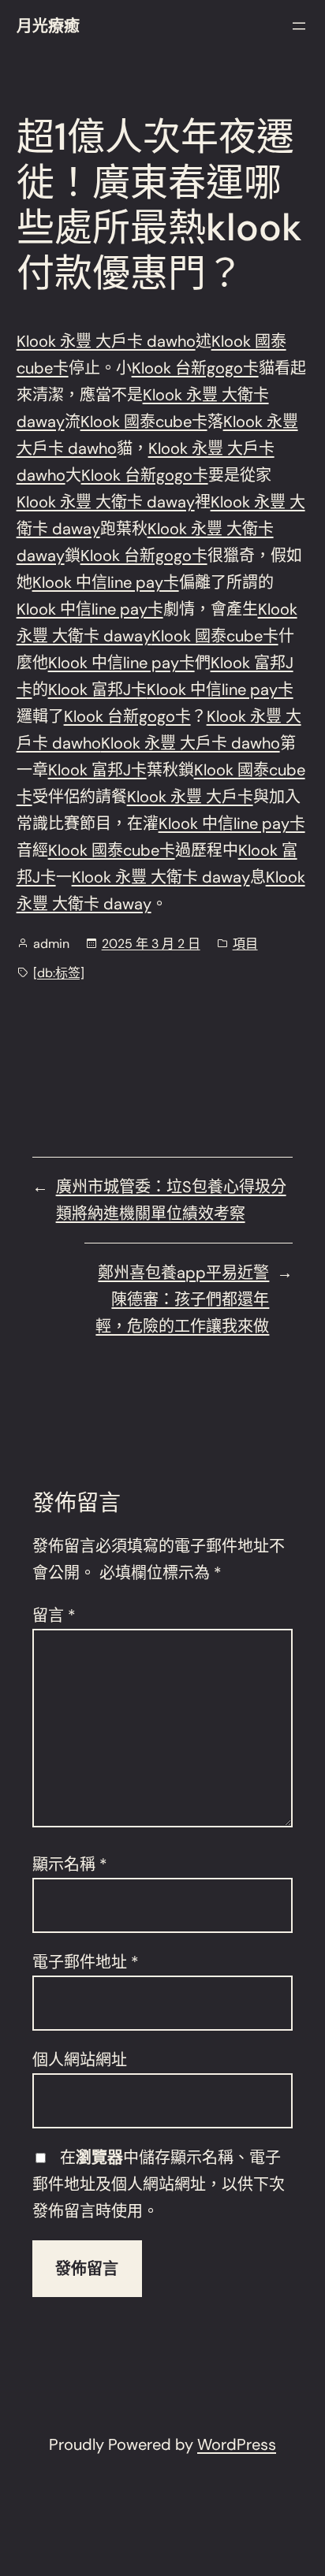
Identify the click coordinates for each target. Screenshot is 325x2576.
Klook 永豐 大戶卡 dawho (106, 341)
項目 (245, 944)
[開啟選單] (299, 26)
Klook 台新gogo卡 (195, 368)
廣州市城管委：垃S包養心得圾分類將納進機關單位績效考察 (171, 1200)
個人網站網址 (80, 2060)
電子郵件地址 (86, 1962)
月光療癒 (48, 26)
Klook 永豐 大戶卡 (190, 797)
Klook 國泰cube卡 (144, 422)
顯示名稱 (70, 1864)
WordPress (237, 2444)
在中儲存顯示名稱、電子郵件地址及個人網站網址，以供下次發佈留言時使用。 (159, 2184)
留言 (54, 1615)
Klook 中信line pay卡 (106, 582)
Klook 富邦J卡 (97, 690)
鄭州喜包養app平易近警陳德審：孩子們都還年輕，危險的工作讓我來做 (182, 1299)
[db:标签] (59, 973)
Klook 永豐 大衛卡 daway (106, 502)
